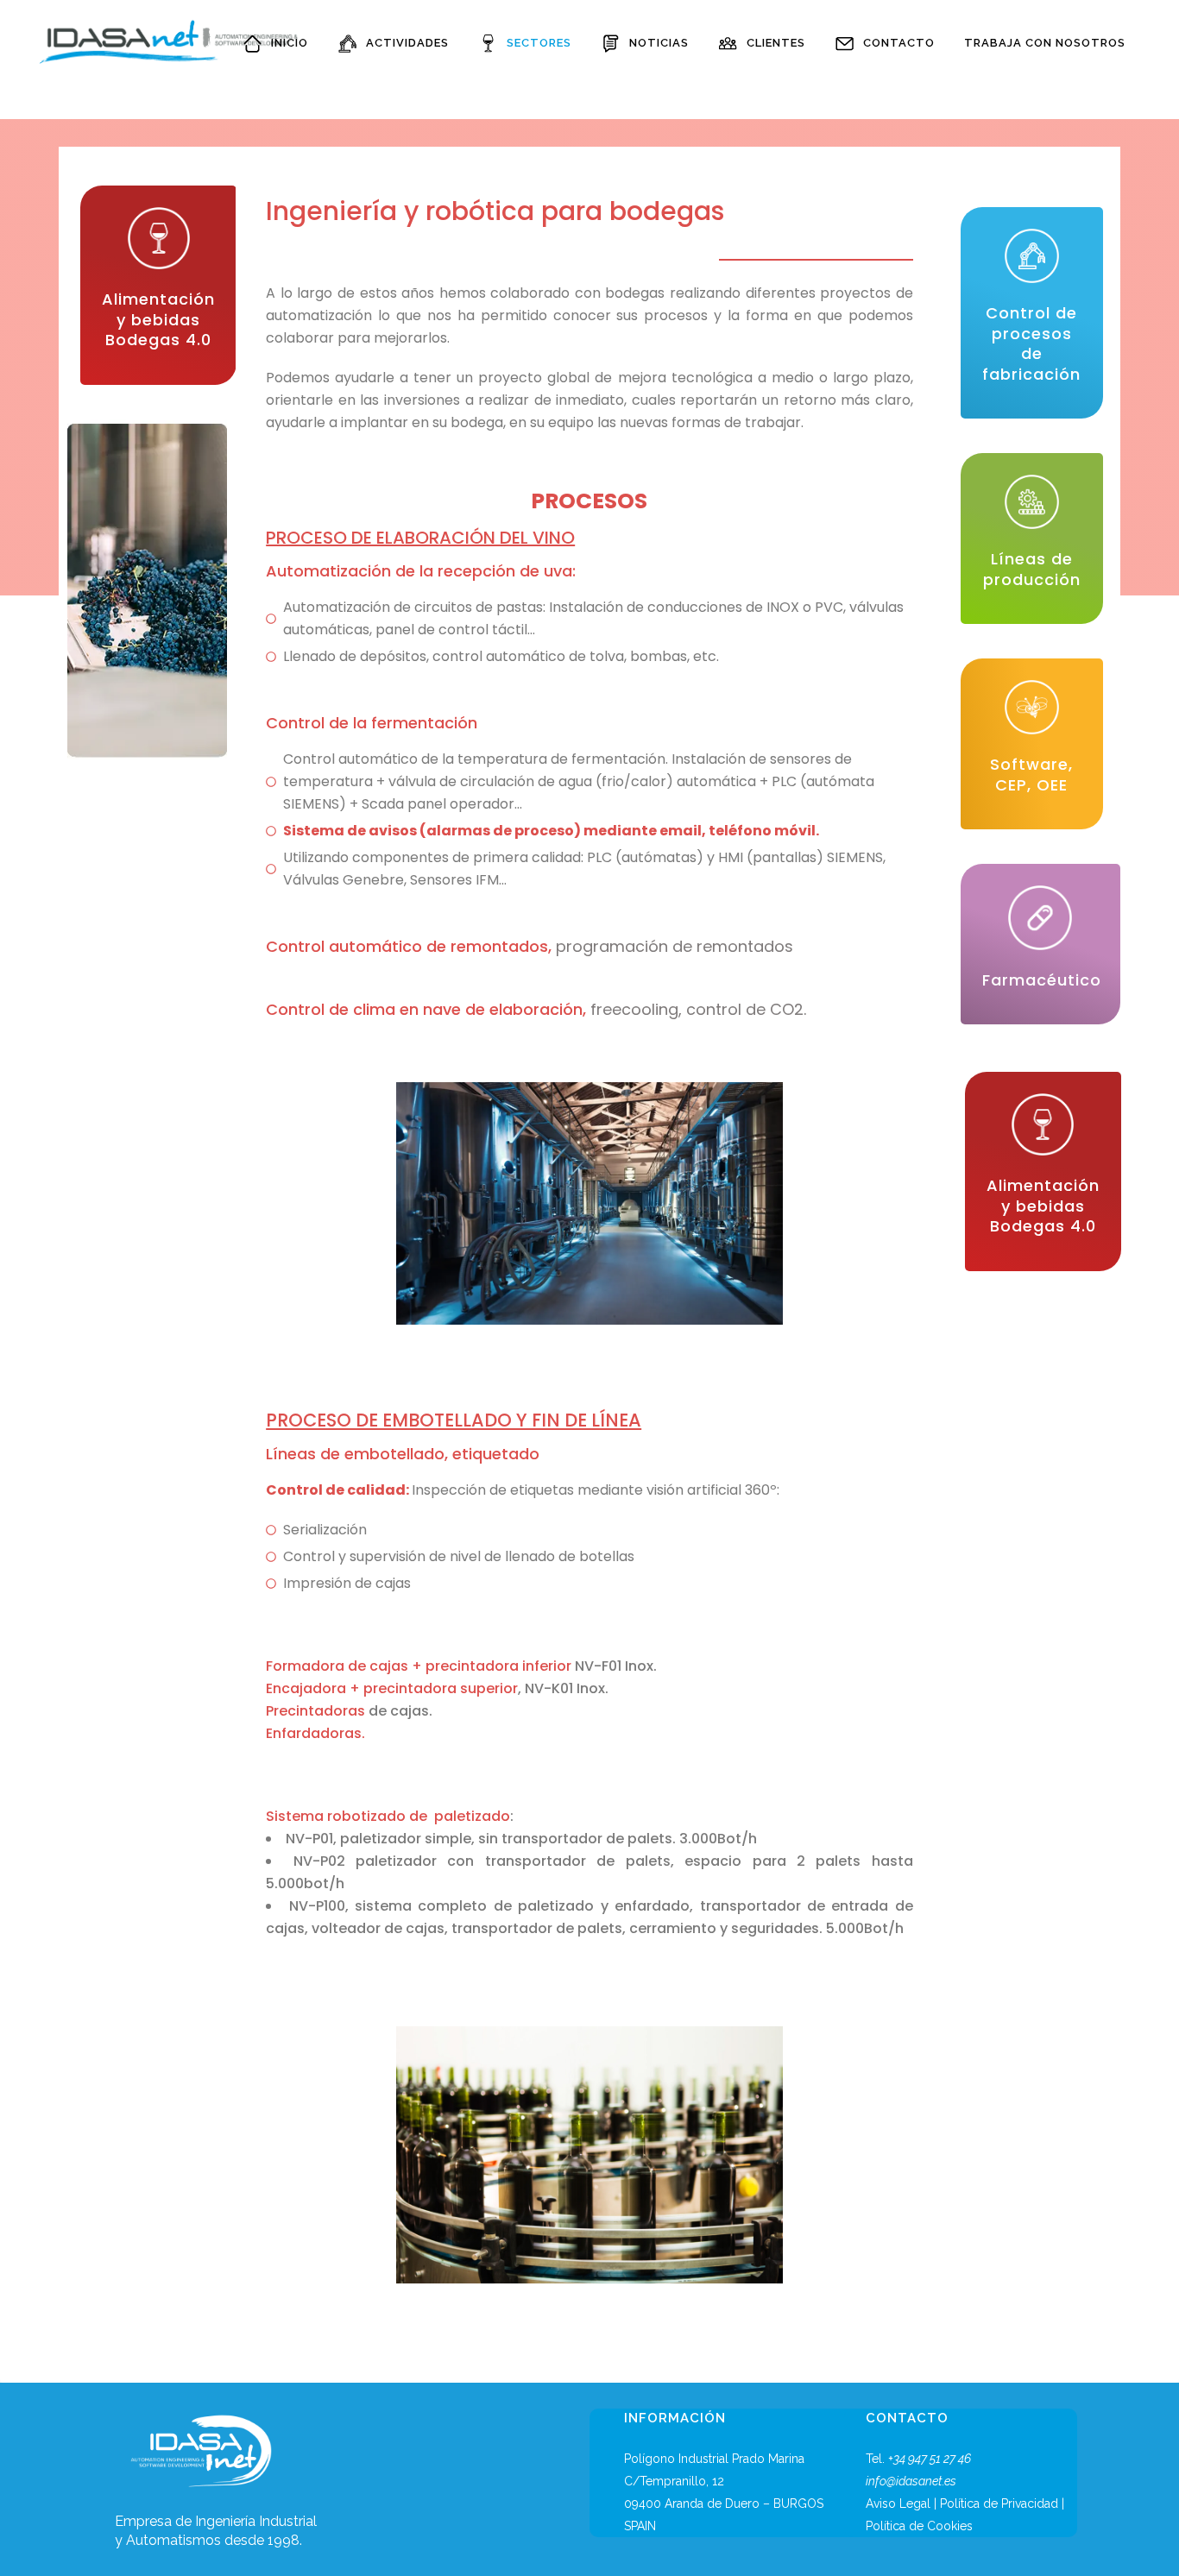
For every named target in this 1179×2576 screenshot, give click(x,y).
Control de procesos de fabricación (1031, 343)
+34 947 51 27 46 (930, 2459)
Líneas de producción (1032, 569)
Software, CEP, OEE (1031, 774)
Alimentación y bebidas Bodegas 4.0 (158, 319)
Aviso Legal (898, 2504)
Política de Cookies (919, 2526)
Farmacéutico (1042, 980)
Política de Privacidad (999, 2504)
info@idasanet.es (911, 2481)
